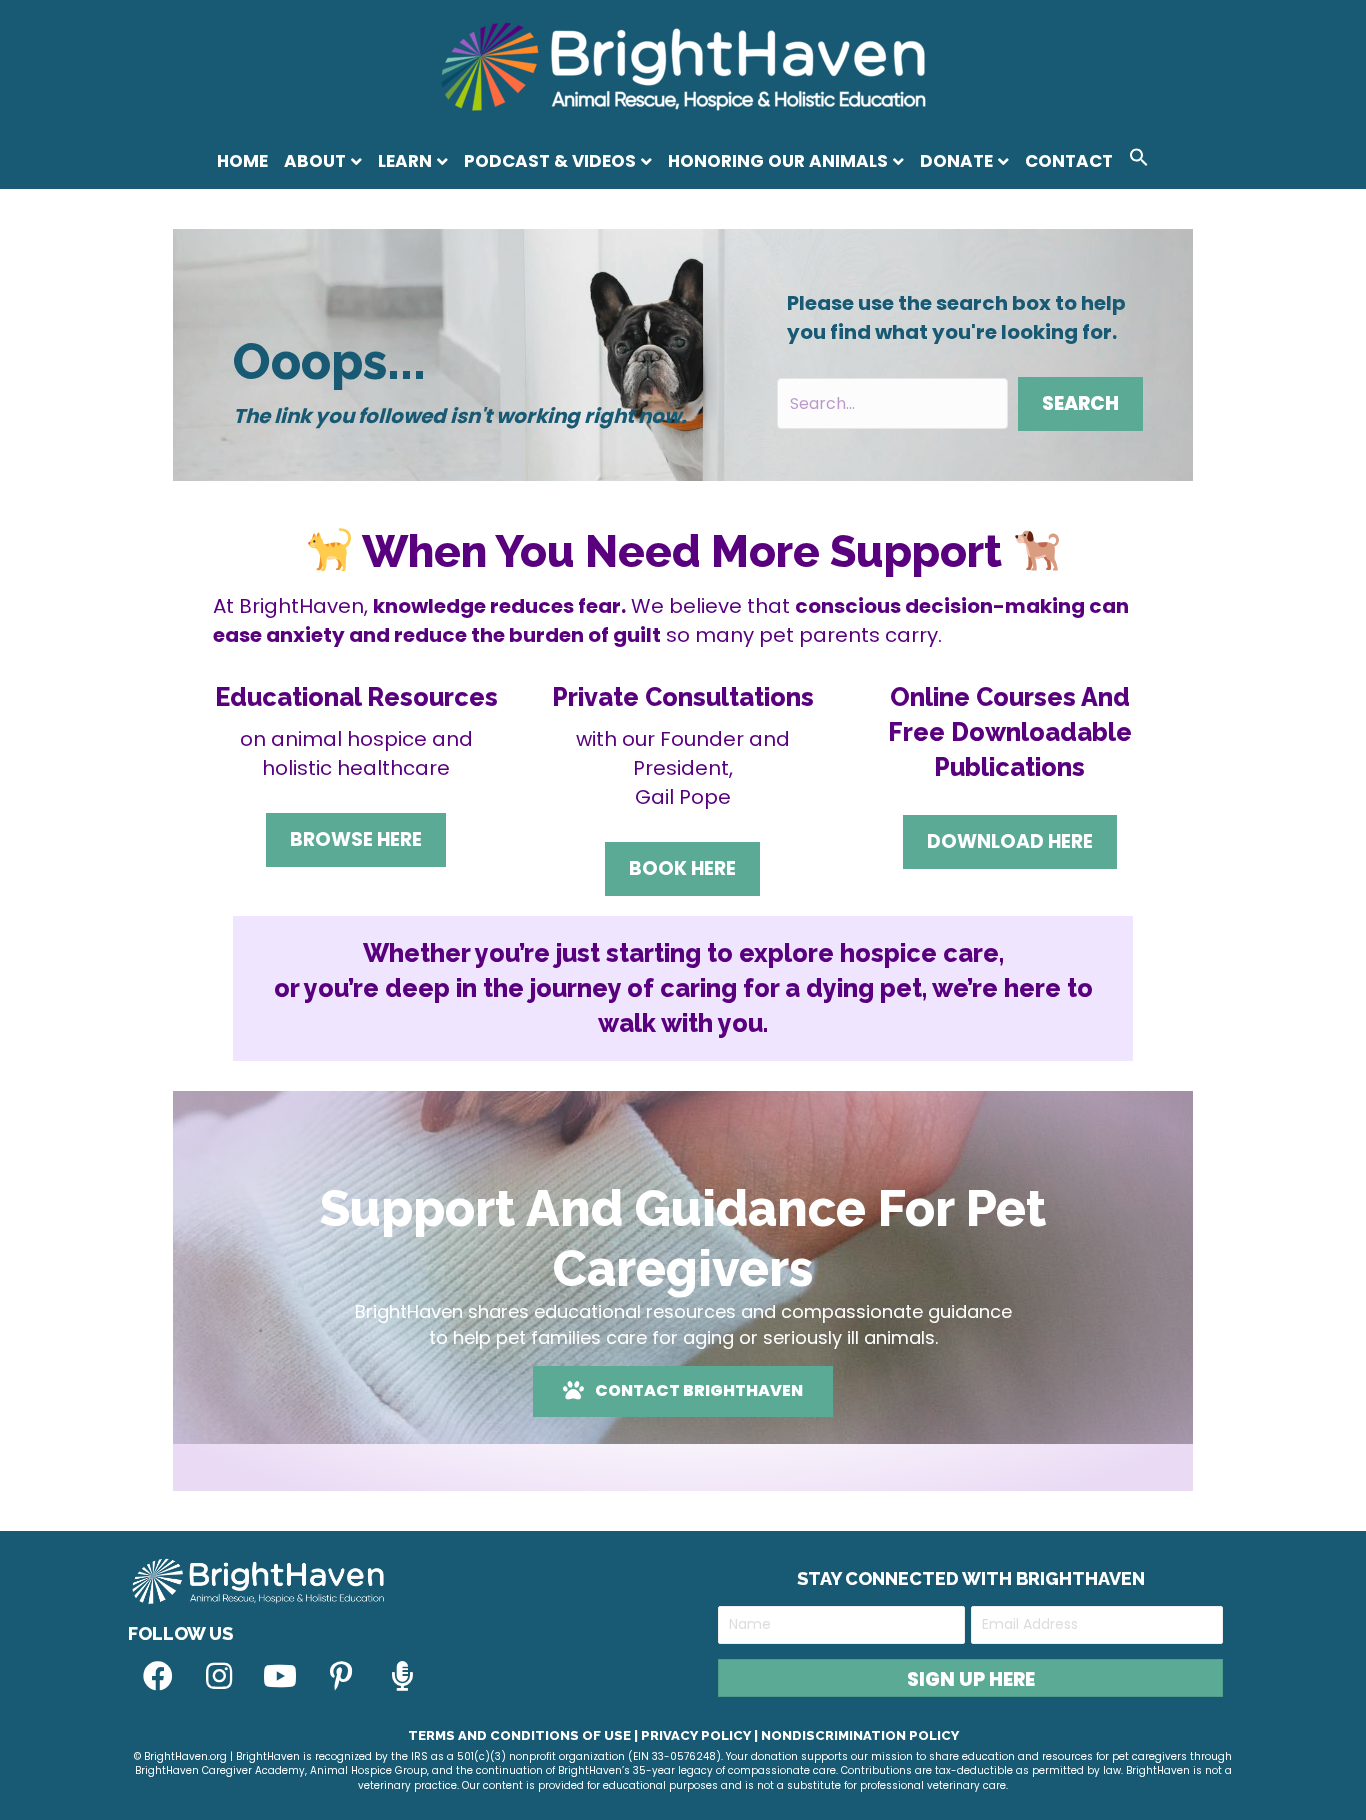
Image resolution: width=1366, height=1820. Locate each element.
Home (242, 161)
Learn (405, 161)
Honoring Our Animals (778, 161)
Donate (956, 161)
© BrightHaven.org (180, 1756)
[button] (1139, 160)
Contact (1069, 161)
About (315, 161)
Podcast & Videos (550, 161)
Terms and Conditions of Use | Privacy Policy (579, 1735)
